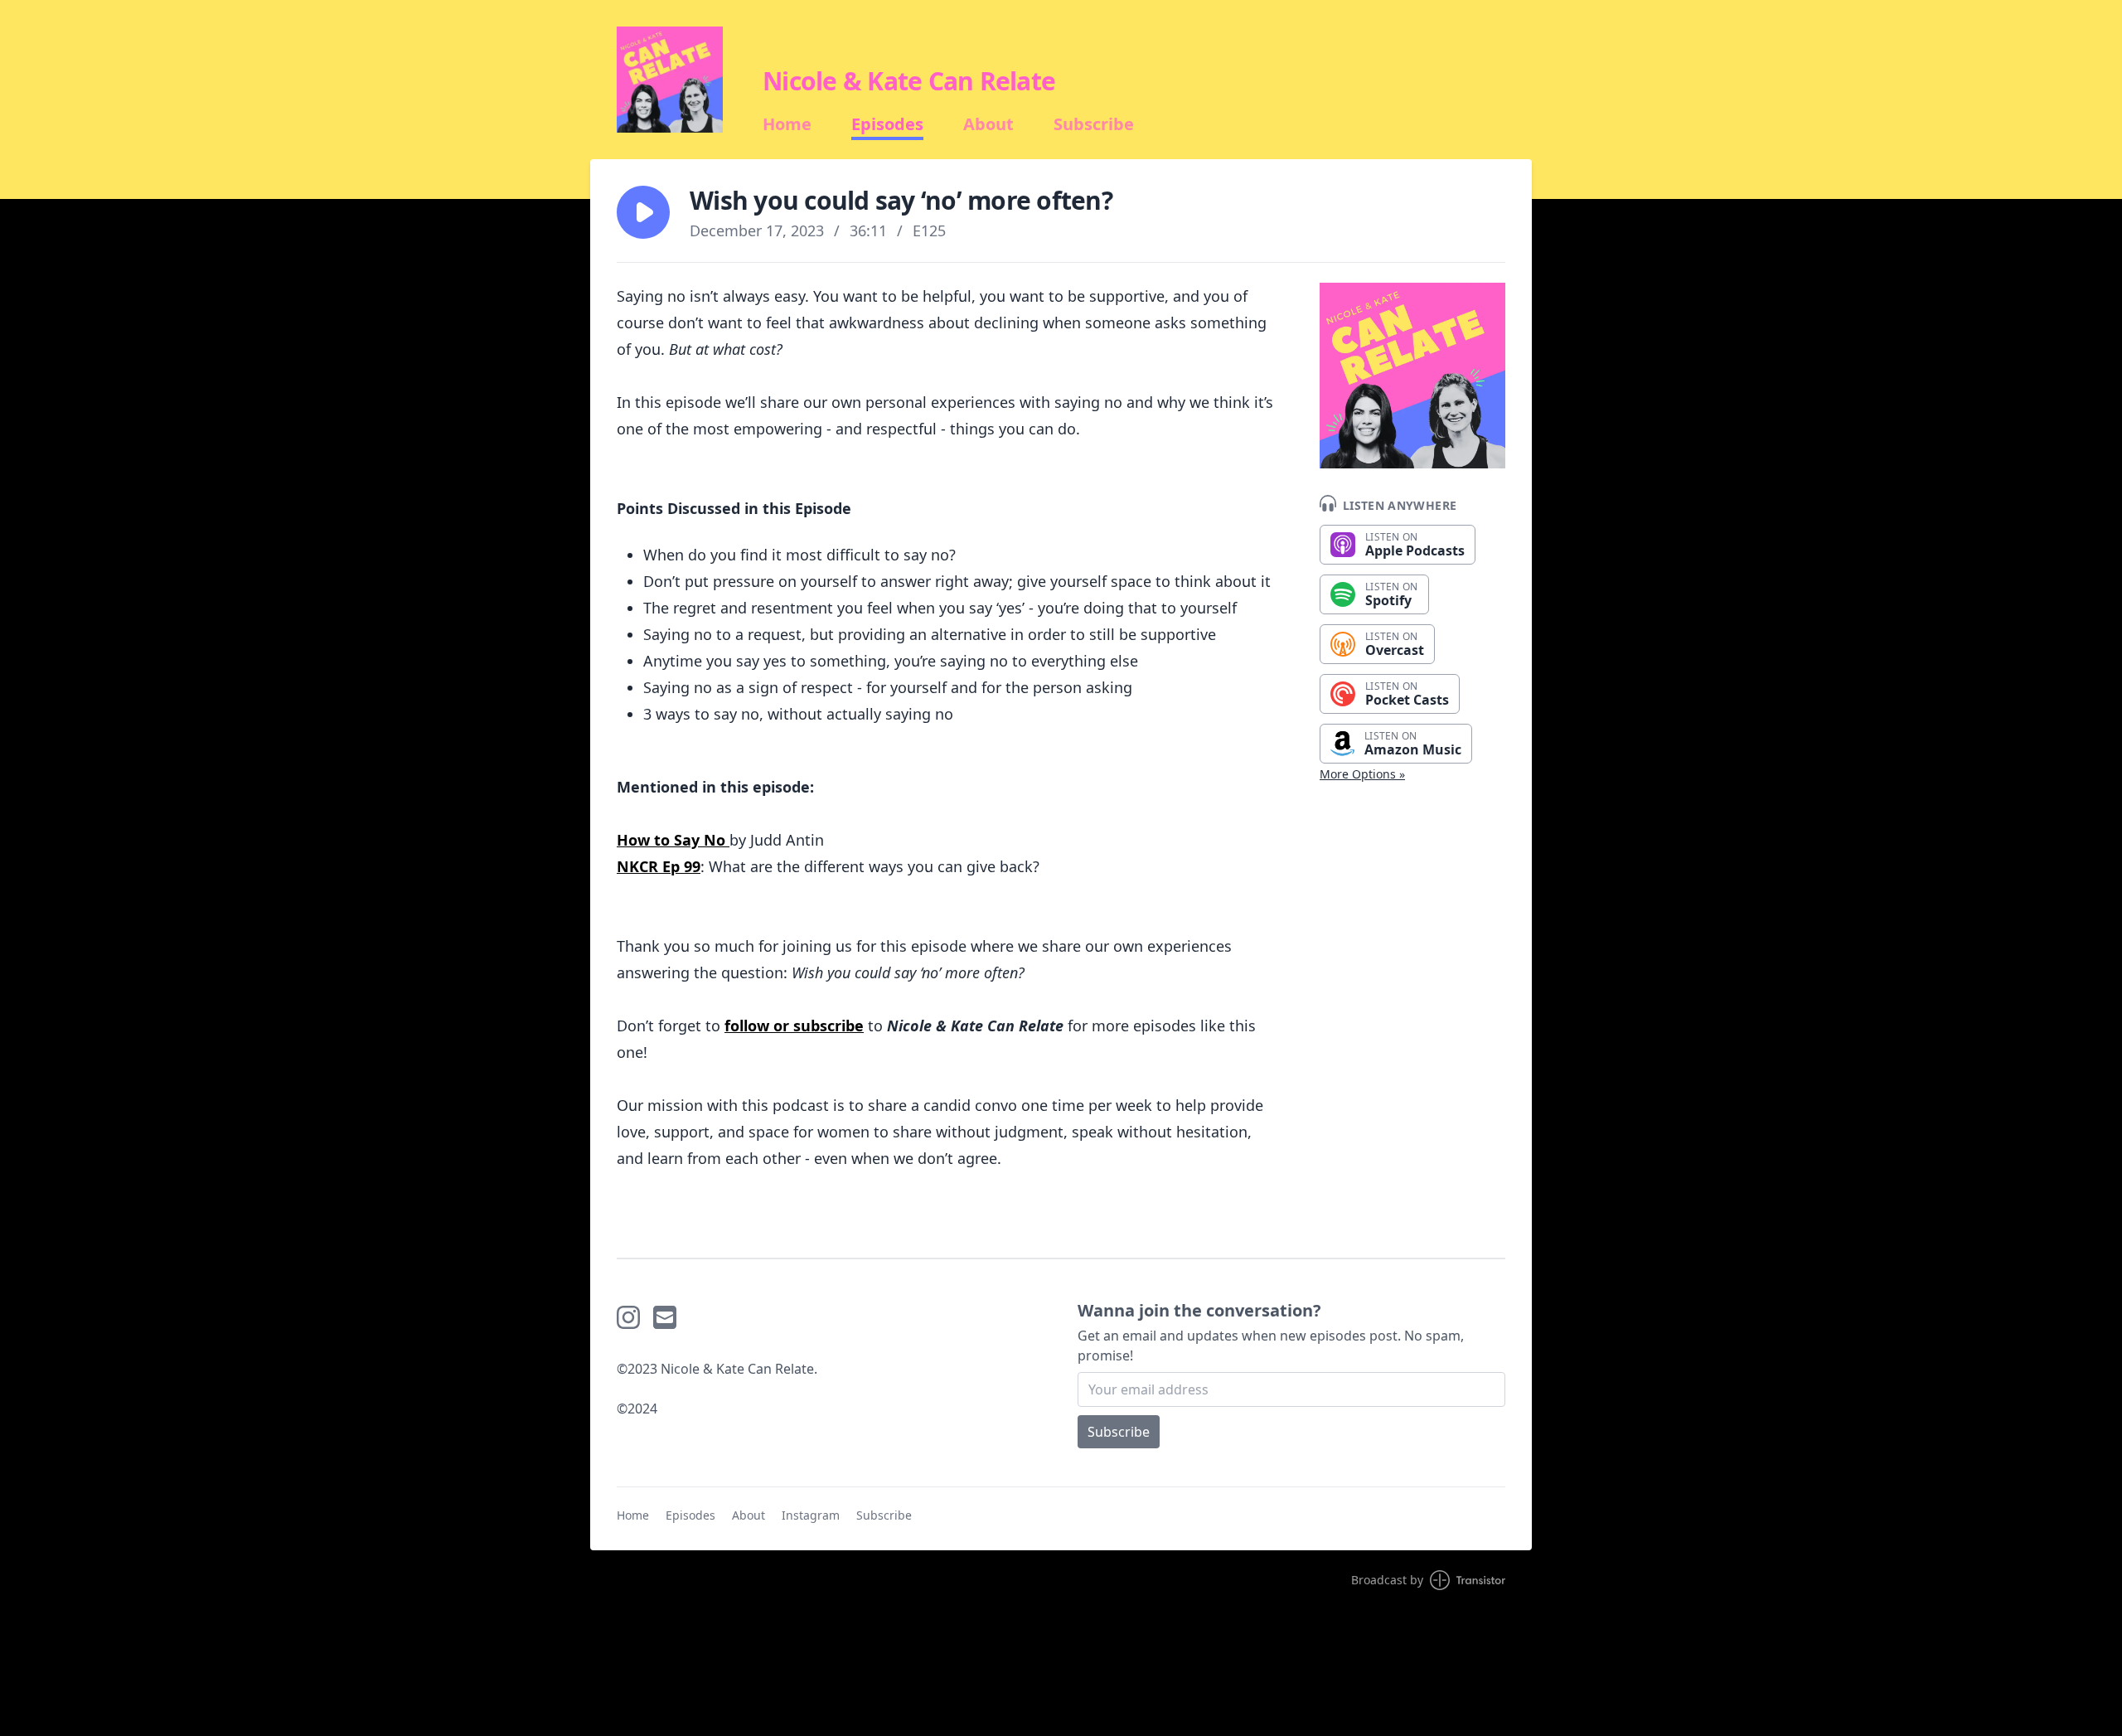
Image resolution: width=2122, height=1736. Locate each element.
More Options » (1362, 774)
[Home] (670, 80)
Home (787, 124)
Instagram (811, 1515)
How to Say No (673, 840)
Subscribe (1094, 124)
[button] (643, 212)
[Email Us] (665, 1317)
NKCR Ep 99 (659, 866)
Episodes (887, 124)
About (988, 124)
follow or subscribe (794, 1026)
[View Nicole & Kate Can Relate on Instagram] (628, 1317)
